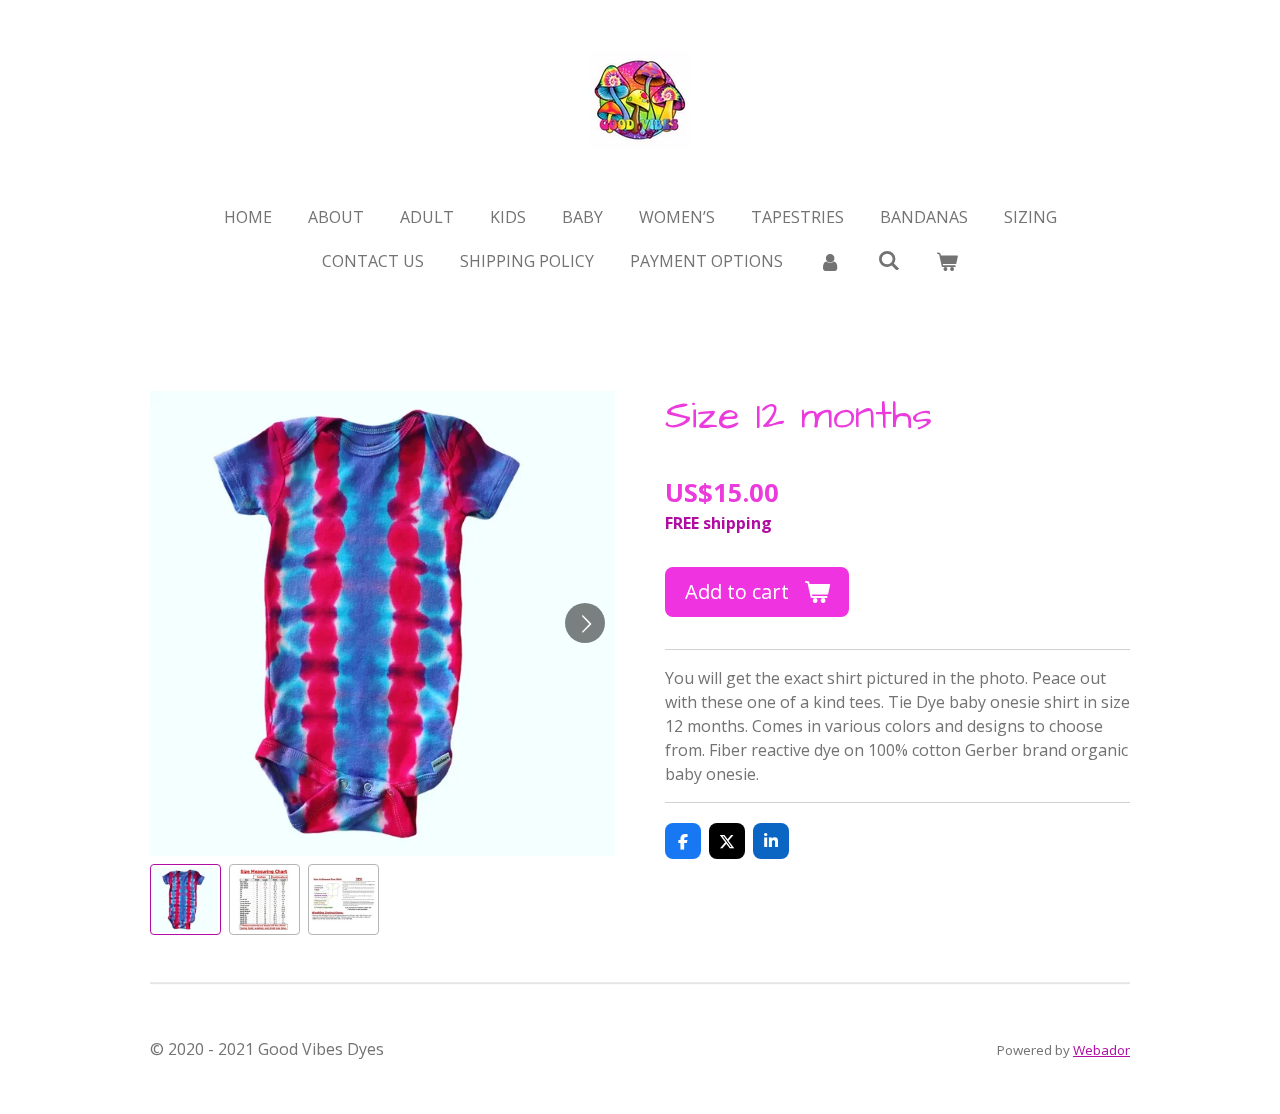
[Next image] (585, 623)
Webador (1101, 1050)
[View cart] (947, 261)
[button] (185, 899)
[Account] (830, 261)
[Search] (888, 260)
